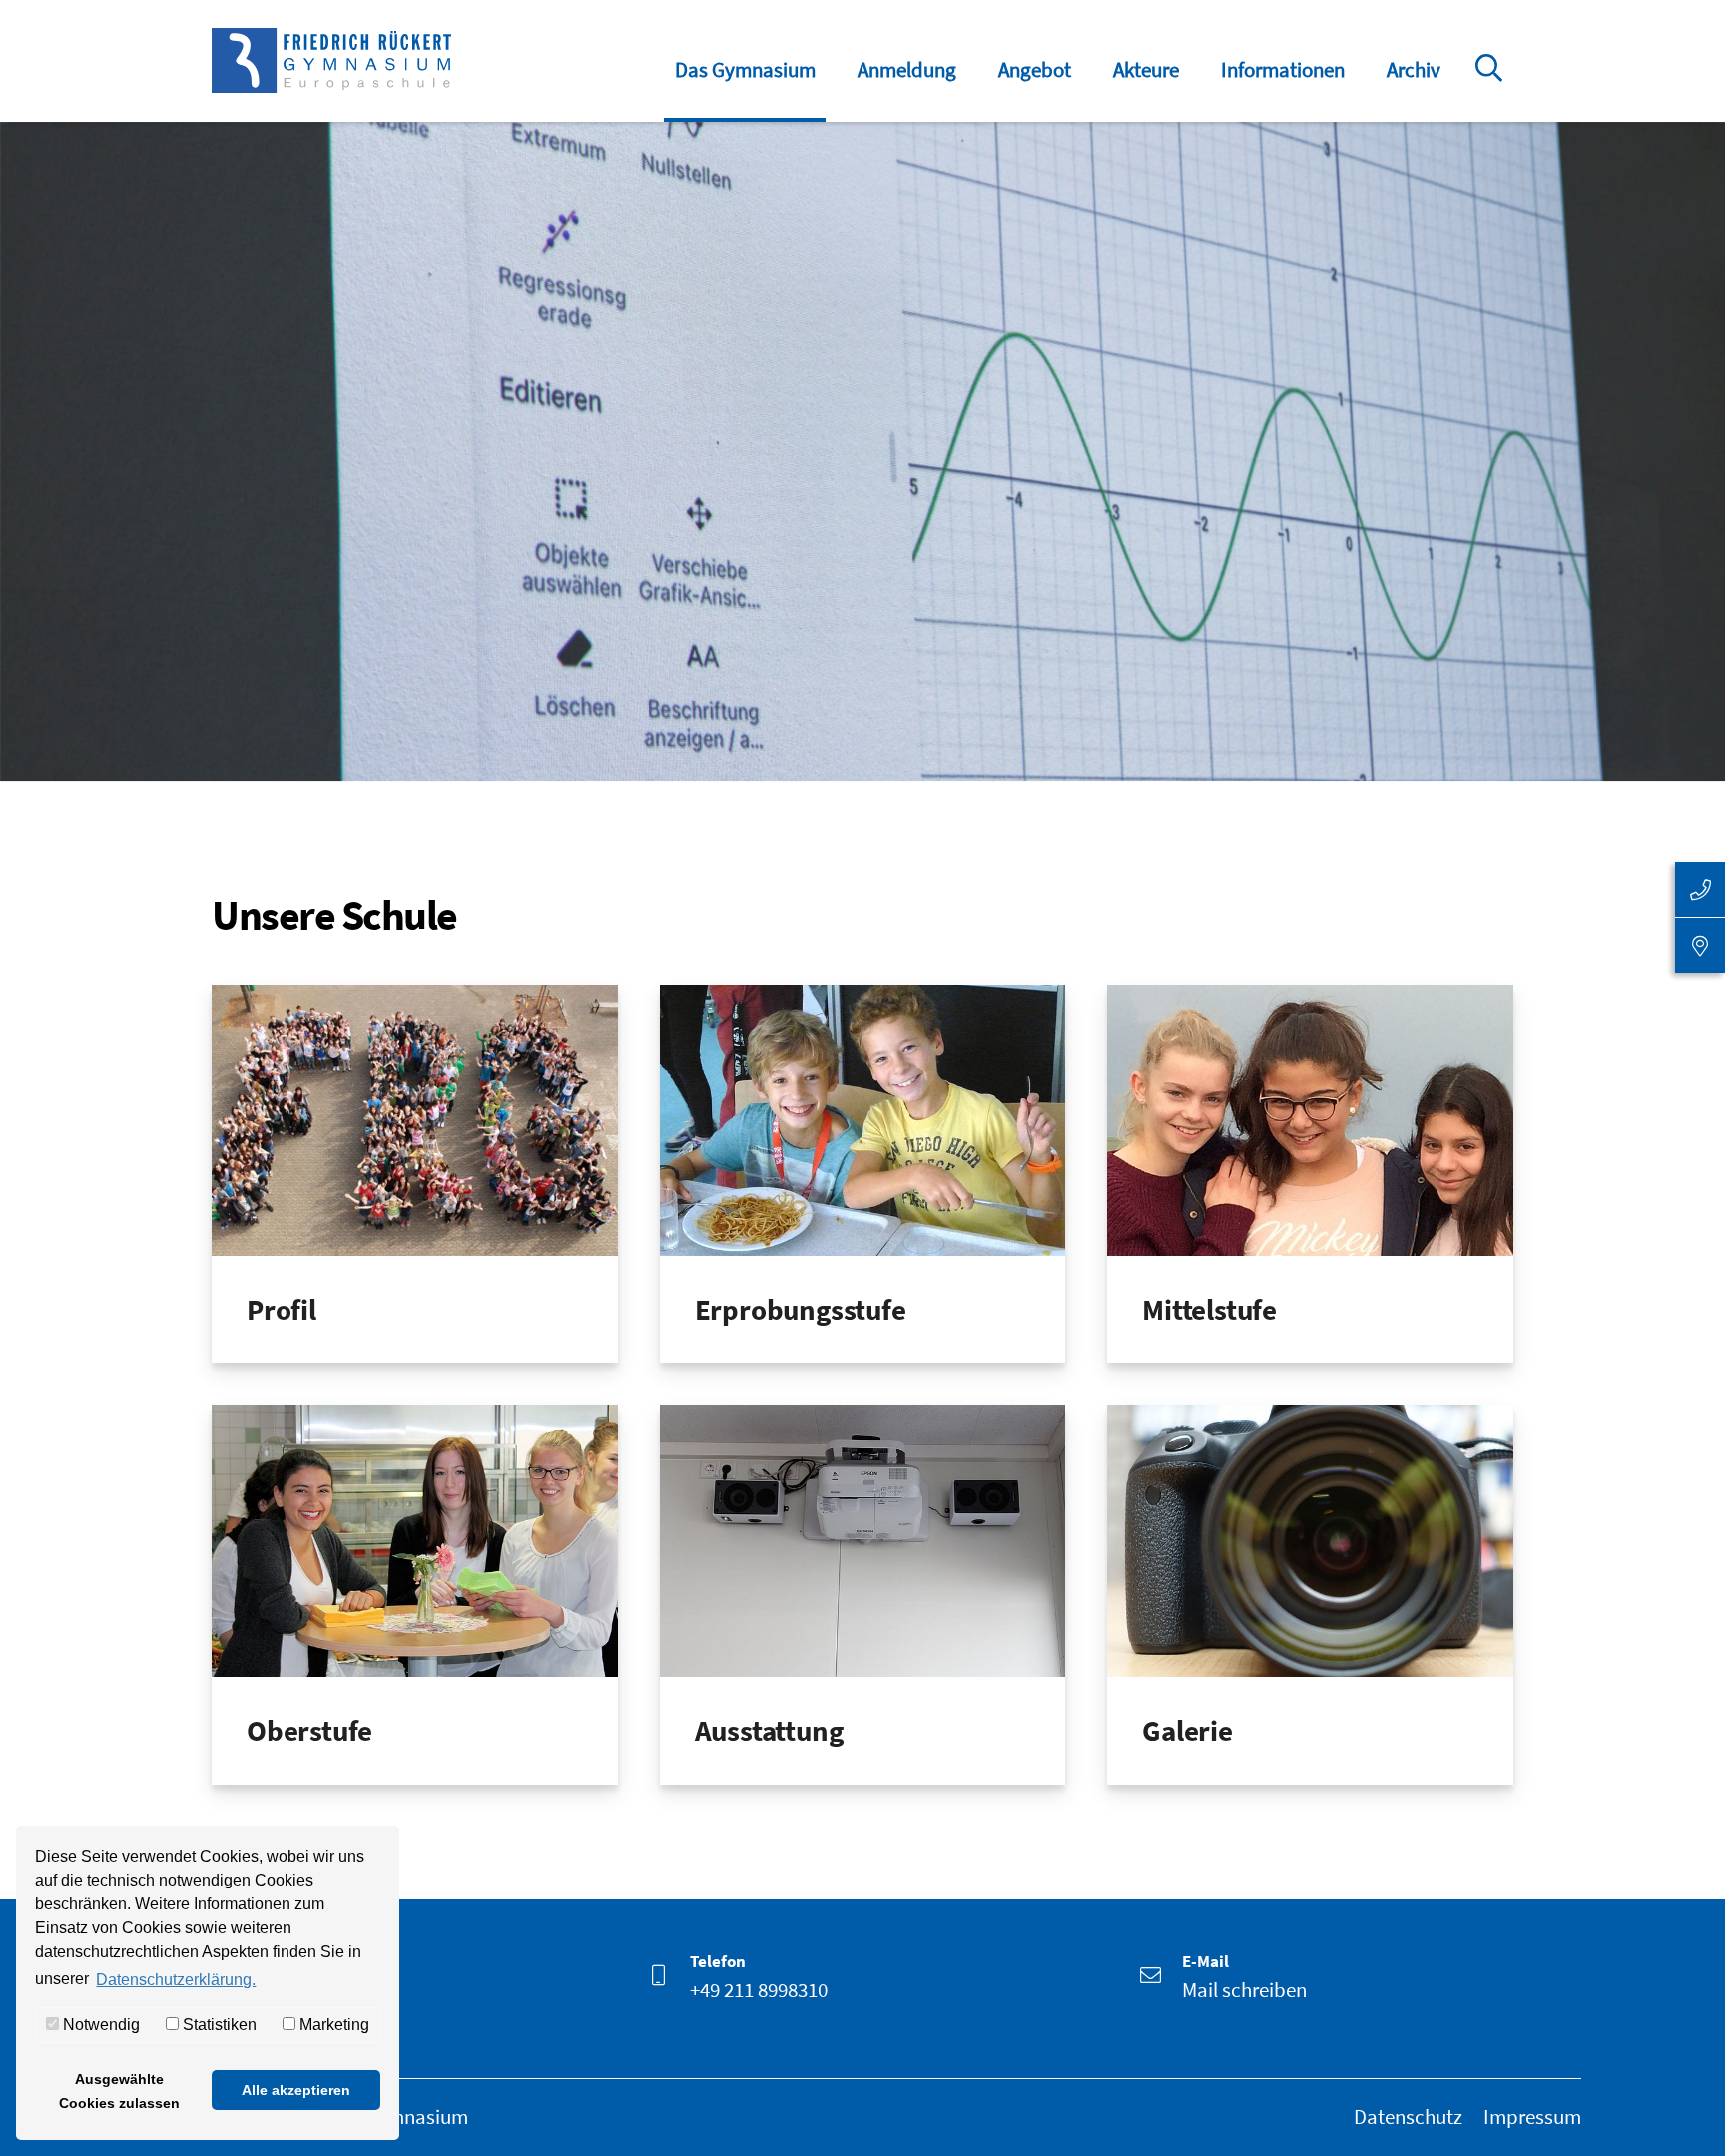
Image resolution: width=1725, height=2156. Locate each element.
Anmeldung (907, 69)
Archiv (1414, 69)
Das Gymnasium (745, 69)
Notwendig (99, 2025)
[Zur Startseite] (331, 60)
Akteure (1146, 69)
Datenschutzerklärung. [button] (176, 1980)
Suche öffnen (1492, 82)
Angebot (1035, 69)
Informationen (1283, 69)
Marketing (332, 2025)
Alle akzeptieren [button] (296, 2090)
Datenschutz (1408, 2117)
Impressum (1532, 2117)
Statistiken (218, 2025)
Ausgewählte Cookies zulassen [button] (119, 2091)
